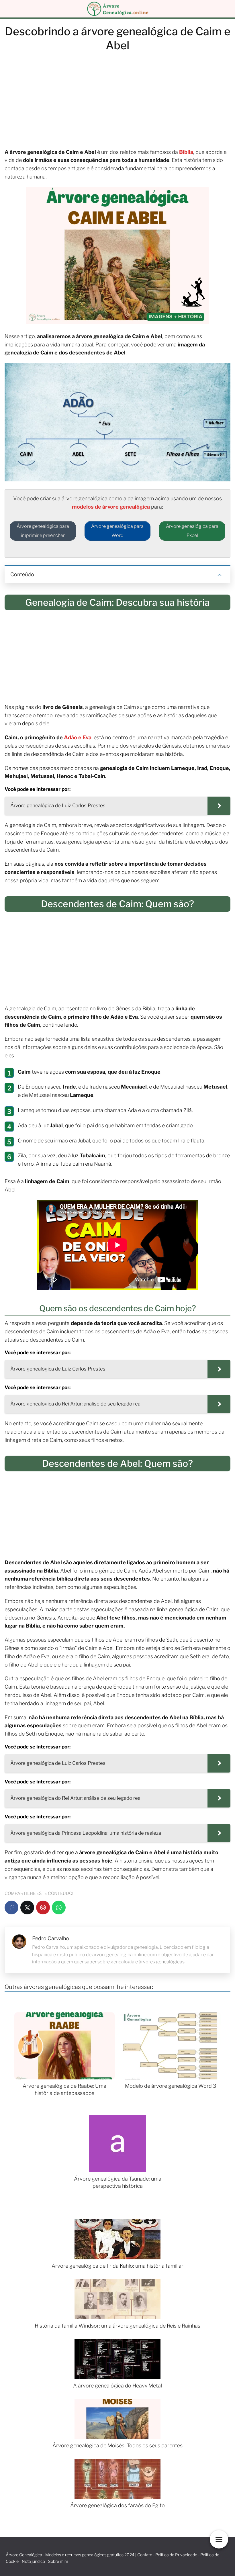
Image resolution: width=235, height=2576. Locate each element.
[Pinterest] (43, 1908)
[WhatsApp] (59, 1908)
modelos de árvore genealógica (111, 507)
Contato (145, 2555)
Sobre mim (58, 2561)
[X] (27, 1908)
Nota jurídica (33, 2561)
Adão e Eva (77, 737)
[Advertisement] (117, 103)
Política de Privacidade (176, 2555)
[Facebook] (11, 1908)
